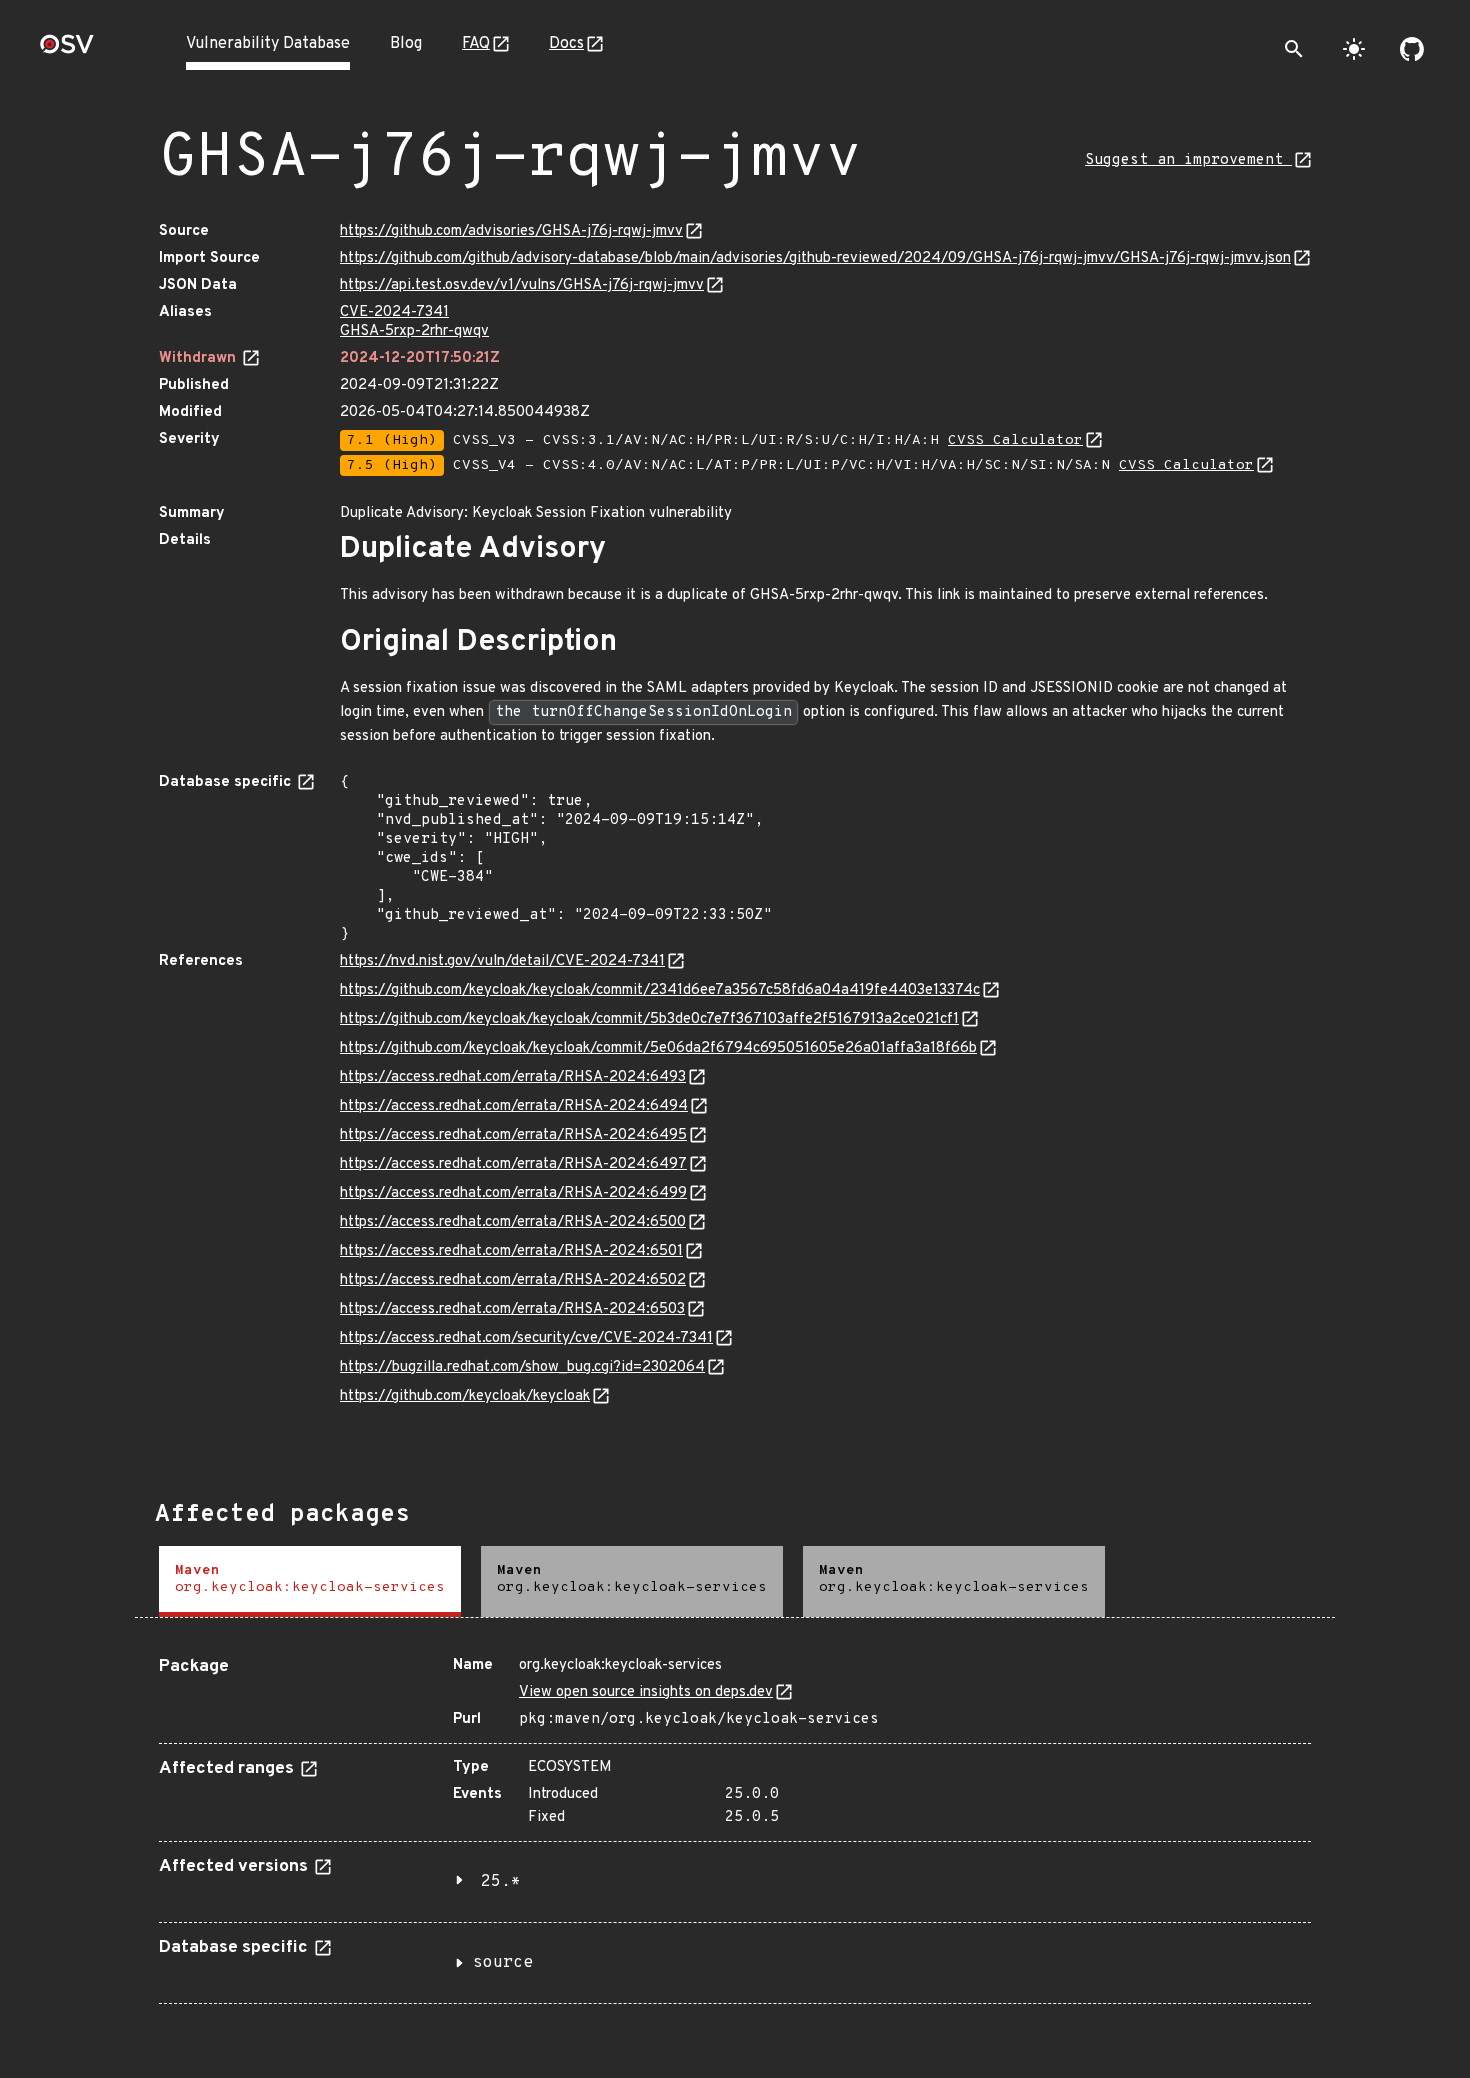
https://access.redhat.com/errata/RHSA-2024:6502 (513, 1280)
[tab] (310, 1581)
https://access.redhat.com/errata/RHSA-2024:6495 (513, 1135)
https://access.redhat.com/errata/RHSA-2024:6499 (513, 1193)
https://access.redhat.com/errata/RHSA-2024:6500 (513, 1222)
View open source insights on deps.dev (646, 1692)
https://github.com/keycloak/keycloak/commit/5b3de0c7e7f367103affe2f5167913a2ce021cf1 (649, 1019)
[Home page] (67, 50)
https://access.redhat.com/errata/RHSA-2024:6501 (511, 1251)
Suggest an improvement (1188, 160)
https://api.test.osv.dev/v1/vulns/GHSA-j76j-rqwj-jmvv (522, 285)
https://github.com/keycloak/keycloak (465, 1396)
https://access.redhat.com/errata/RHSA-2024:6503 (512, 1309)
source (503, 1963)
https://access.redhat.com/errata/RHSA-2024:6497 (513, 1164)
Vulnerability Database (268, 44)
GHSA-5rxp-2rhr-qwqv (414, 331)
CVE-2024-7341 (394, 312)
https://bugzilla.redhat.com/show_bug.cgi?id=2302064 (522, 1367)
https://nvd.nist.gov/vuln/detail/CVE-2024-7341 (502, 961)
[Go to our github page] (1412, 49)
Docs (566, 44)
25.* (501, 1882)
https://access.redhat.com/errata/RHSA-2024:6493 (513, 1077)
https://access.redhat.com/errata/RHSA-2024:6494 (514, 1106)
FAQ (476, 44)
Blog (406, 44)
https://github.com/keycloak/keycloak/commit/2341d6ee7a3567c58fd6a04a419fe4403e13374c (660, 990)
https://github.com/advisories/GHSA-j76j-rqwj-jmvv (511, 231)
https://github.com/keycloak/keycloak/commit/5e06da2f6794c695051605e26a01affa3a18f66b (658, 1048)
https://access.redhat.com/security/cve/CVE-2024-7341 (526, 1338)
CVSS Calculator (1015, 440)
